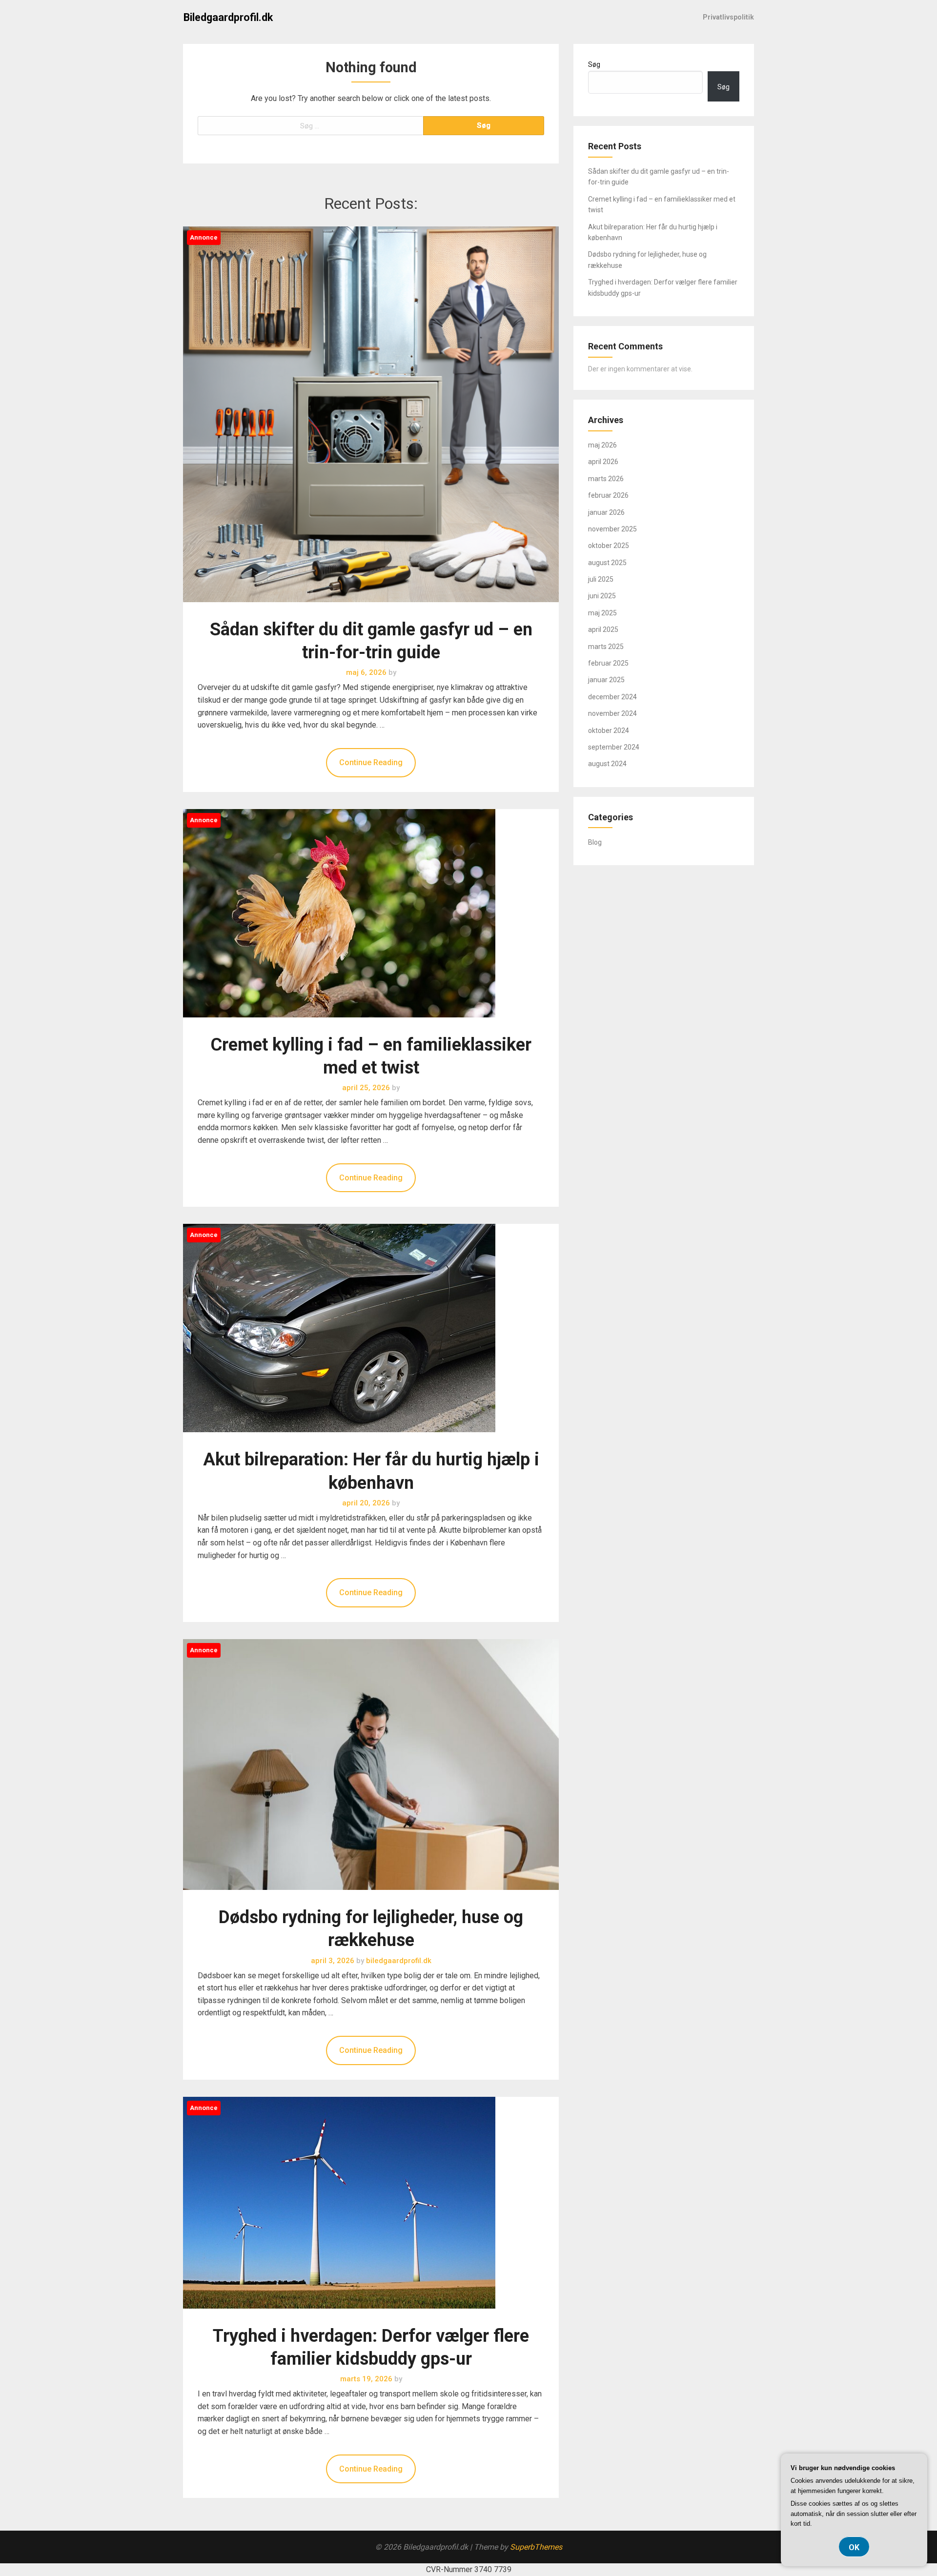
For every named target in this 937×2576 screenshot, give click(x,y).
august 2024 (607, 764)
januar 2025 (606, 680)
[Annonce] (371, 612)
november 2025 (612, 529)
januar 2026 (606, 512)
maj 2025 (602, 613)
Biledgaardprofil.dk (228, 17)
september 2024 (614, 747)
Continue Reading (371, 762)
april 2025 (603, 629)
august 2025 (607, 563)
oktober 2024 (609, 730)
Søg (594, 64)
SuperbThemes (536, 2547)
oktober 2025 (609, 546)
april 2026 (603, 462)
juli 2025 (601, 579)
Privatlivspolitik (728, 17)
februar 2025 (608, 663)
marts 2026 (606, 479)
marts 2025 (606, 647)
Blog (595, 842)
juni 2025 (602, 596)
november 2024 (612, 713)
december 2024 (612, 697)
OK (854, 2547)
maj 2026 (602, 445)
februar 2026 (608, 495)
